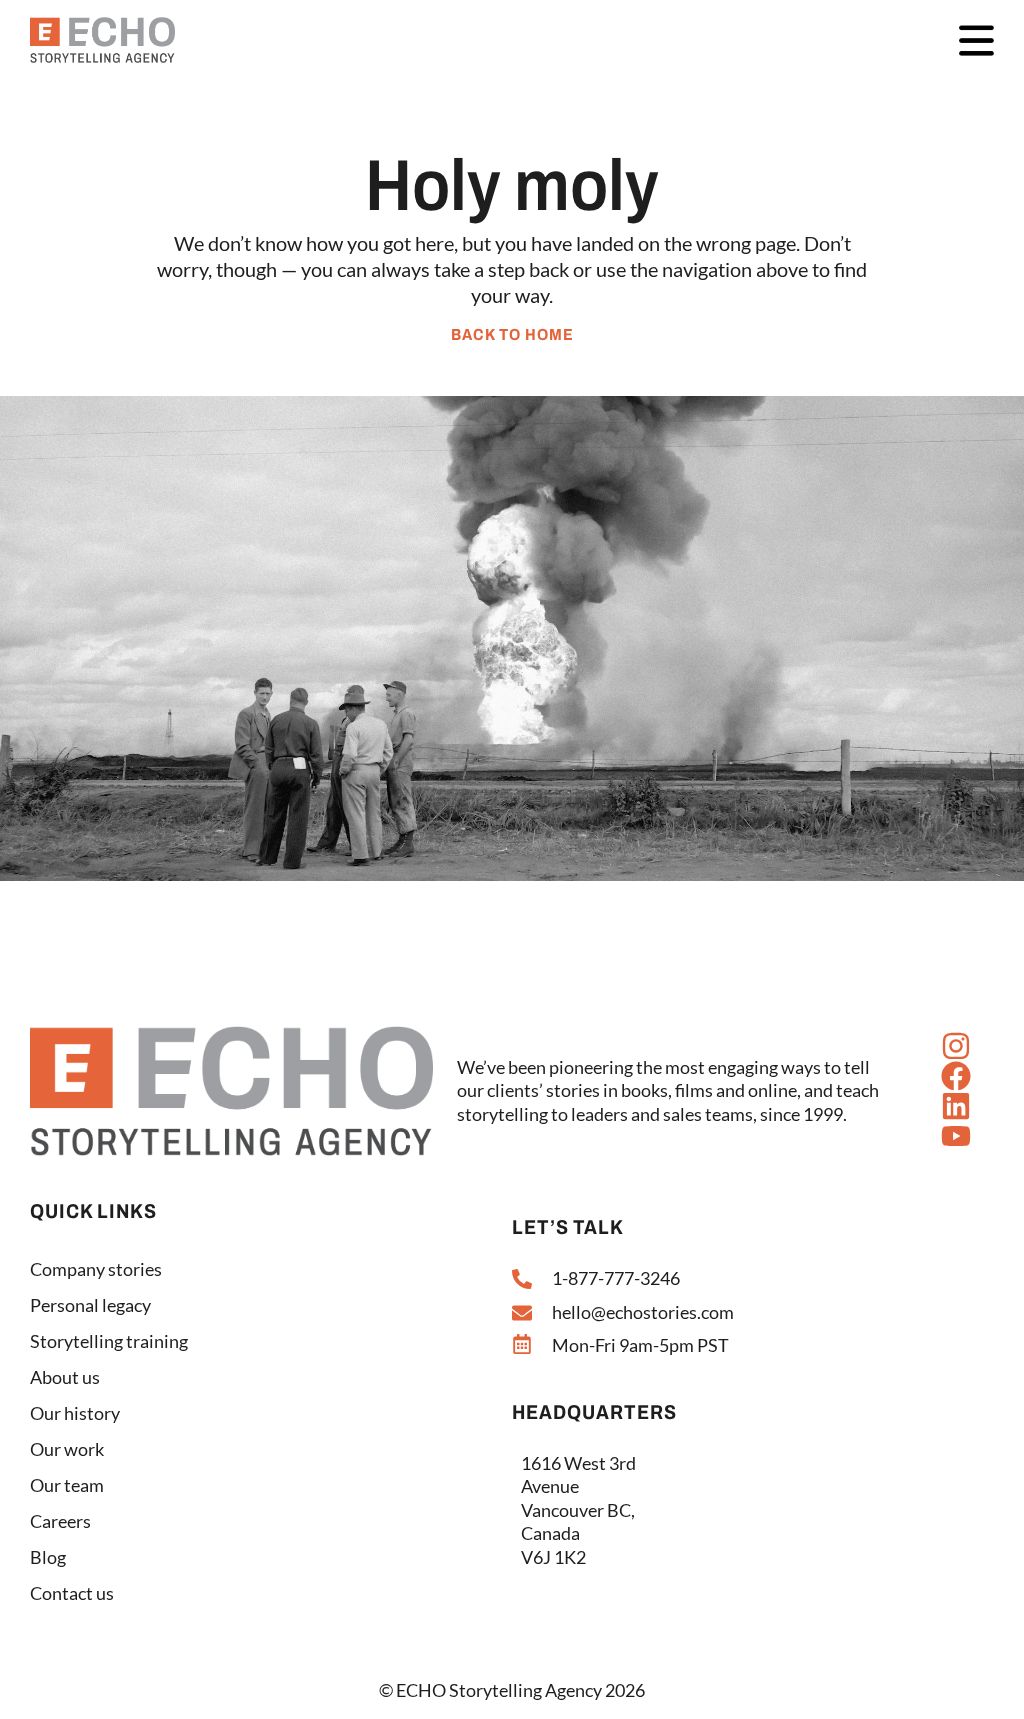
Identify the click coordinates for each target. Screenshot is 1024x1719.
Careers (60, 1521)
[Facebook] (956, 1076)
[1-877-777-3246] (522, 1279)
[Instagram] (956, 1046)
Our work (67, 1449)
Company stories (96, 1269)
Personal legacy (90, 1305)
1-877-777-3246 (616, 1278)
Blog (48, 1557)
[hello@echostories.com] (522, 1313)
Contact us (72, 1593)
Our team (67, 1485)
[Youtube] (956, 1136)
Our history (75, 1413)
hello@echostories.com (643, 1312)
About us (65, 1377)
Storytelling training (109, 1341)
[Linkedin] (956, 1106)
